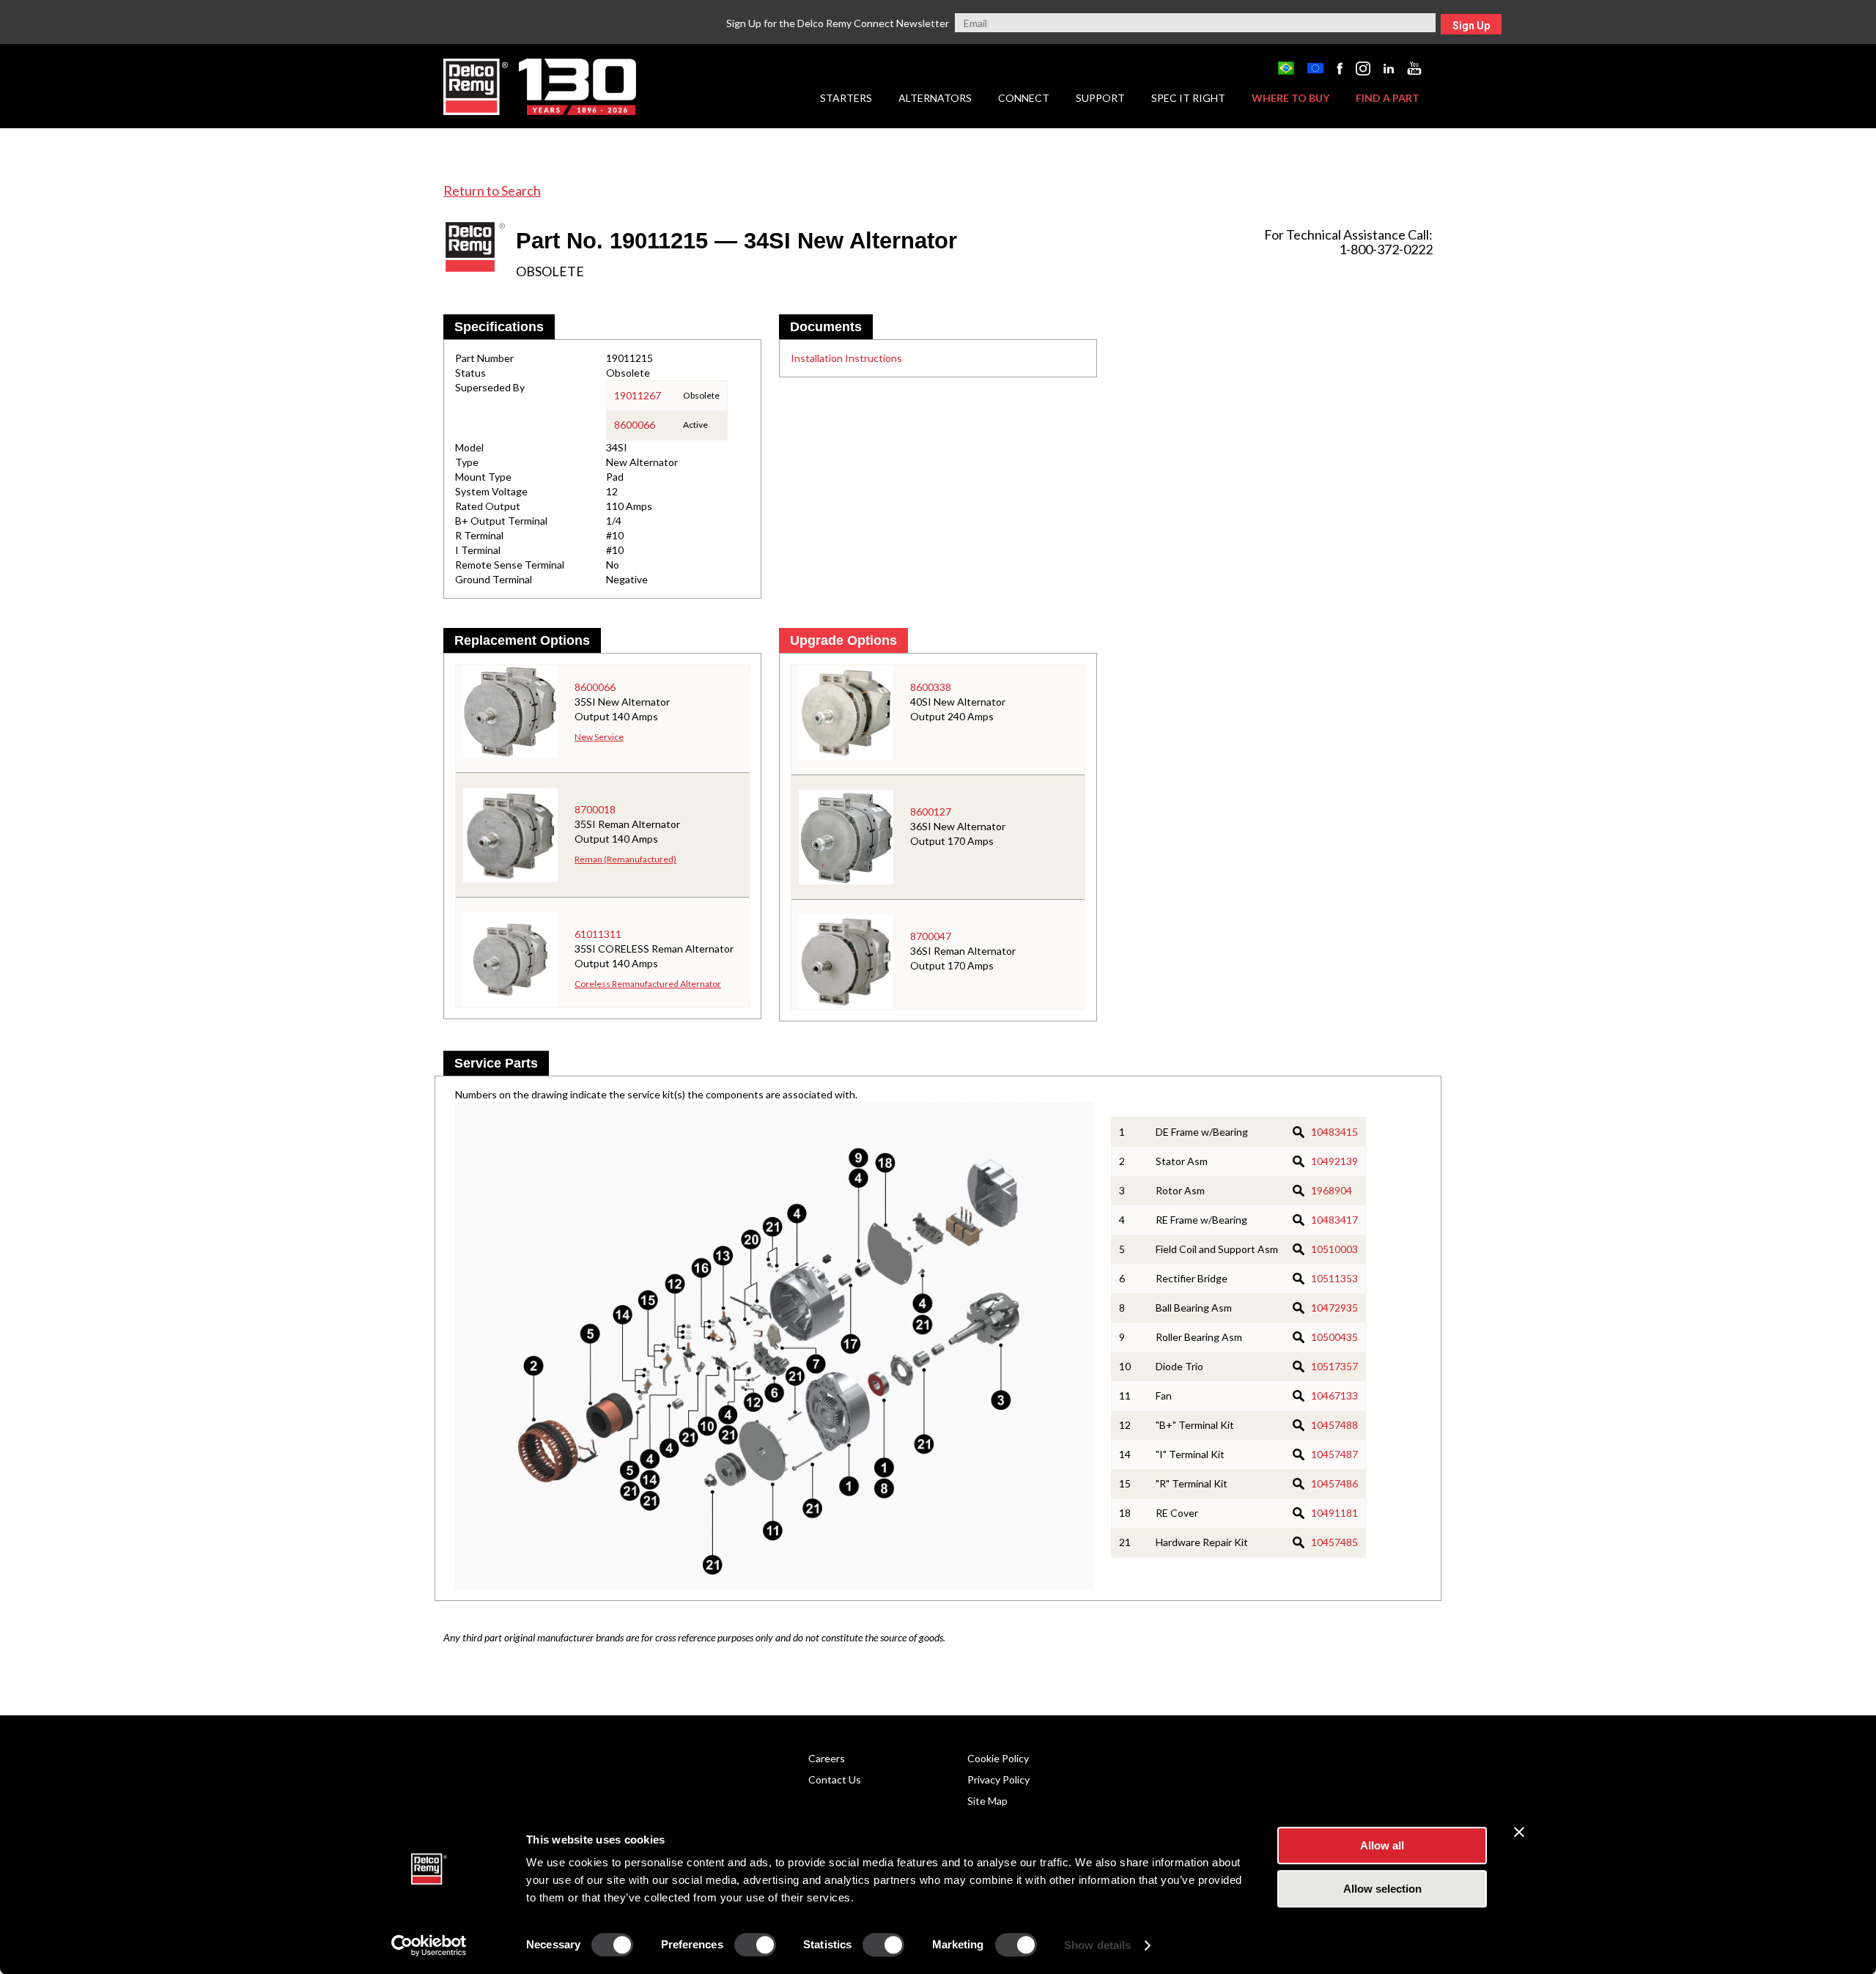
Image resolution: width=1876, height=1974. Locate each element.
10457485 (1334, 1542)
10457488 (1334, 1425)
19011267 (638, 395)
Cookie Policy (998, 1758)
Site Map (987, 1801)
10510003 (1334, 1249)
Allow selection (1382, 1889)
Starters (846, 98)
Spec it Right (1188, 98)
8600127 (931, 812)
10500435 (1334, 1337)
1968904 (1332, 1190)
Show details (1097, 1945)
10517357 (1334, 1366)
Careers (827, 1758)
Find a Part (1388, 98)
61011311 (598, 934)
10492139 (1334, 1161)
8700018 (595, 809)
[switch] (755, 1945)
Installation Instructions (846, 358)
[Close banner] (1519, 1832)
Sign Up (1471, 26)
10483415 (1334, 1132)
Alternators (935, 98)
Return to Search (492, 191)
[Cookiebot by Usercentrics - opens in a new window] (429, 1945)
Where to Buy (1290, 98)
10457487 (1334, 1454)
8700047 (931, 936)
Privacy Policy (998, 1779)
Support (1100, 98)
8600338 (931, 687)
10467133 (1334, 1396)
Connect (1024, 98)
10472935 (1334, 1308)
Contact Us (835, 1779)
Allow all (1382, 1845)
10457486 (1334, 1483)
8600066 (635, 425)
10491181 (1334, 1513)
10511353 (1334, 1278)
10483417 (1334, 1220)
